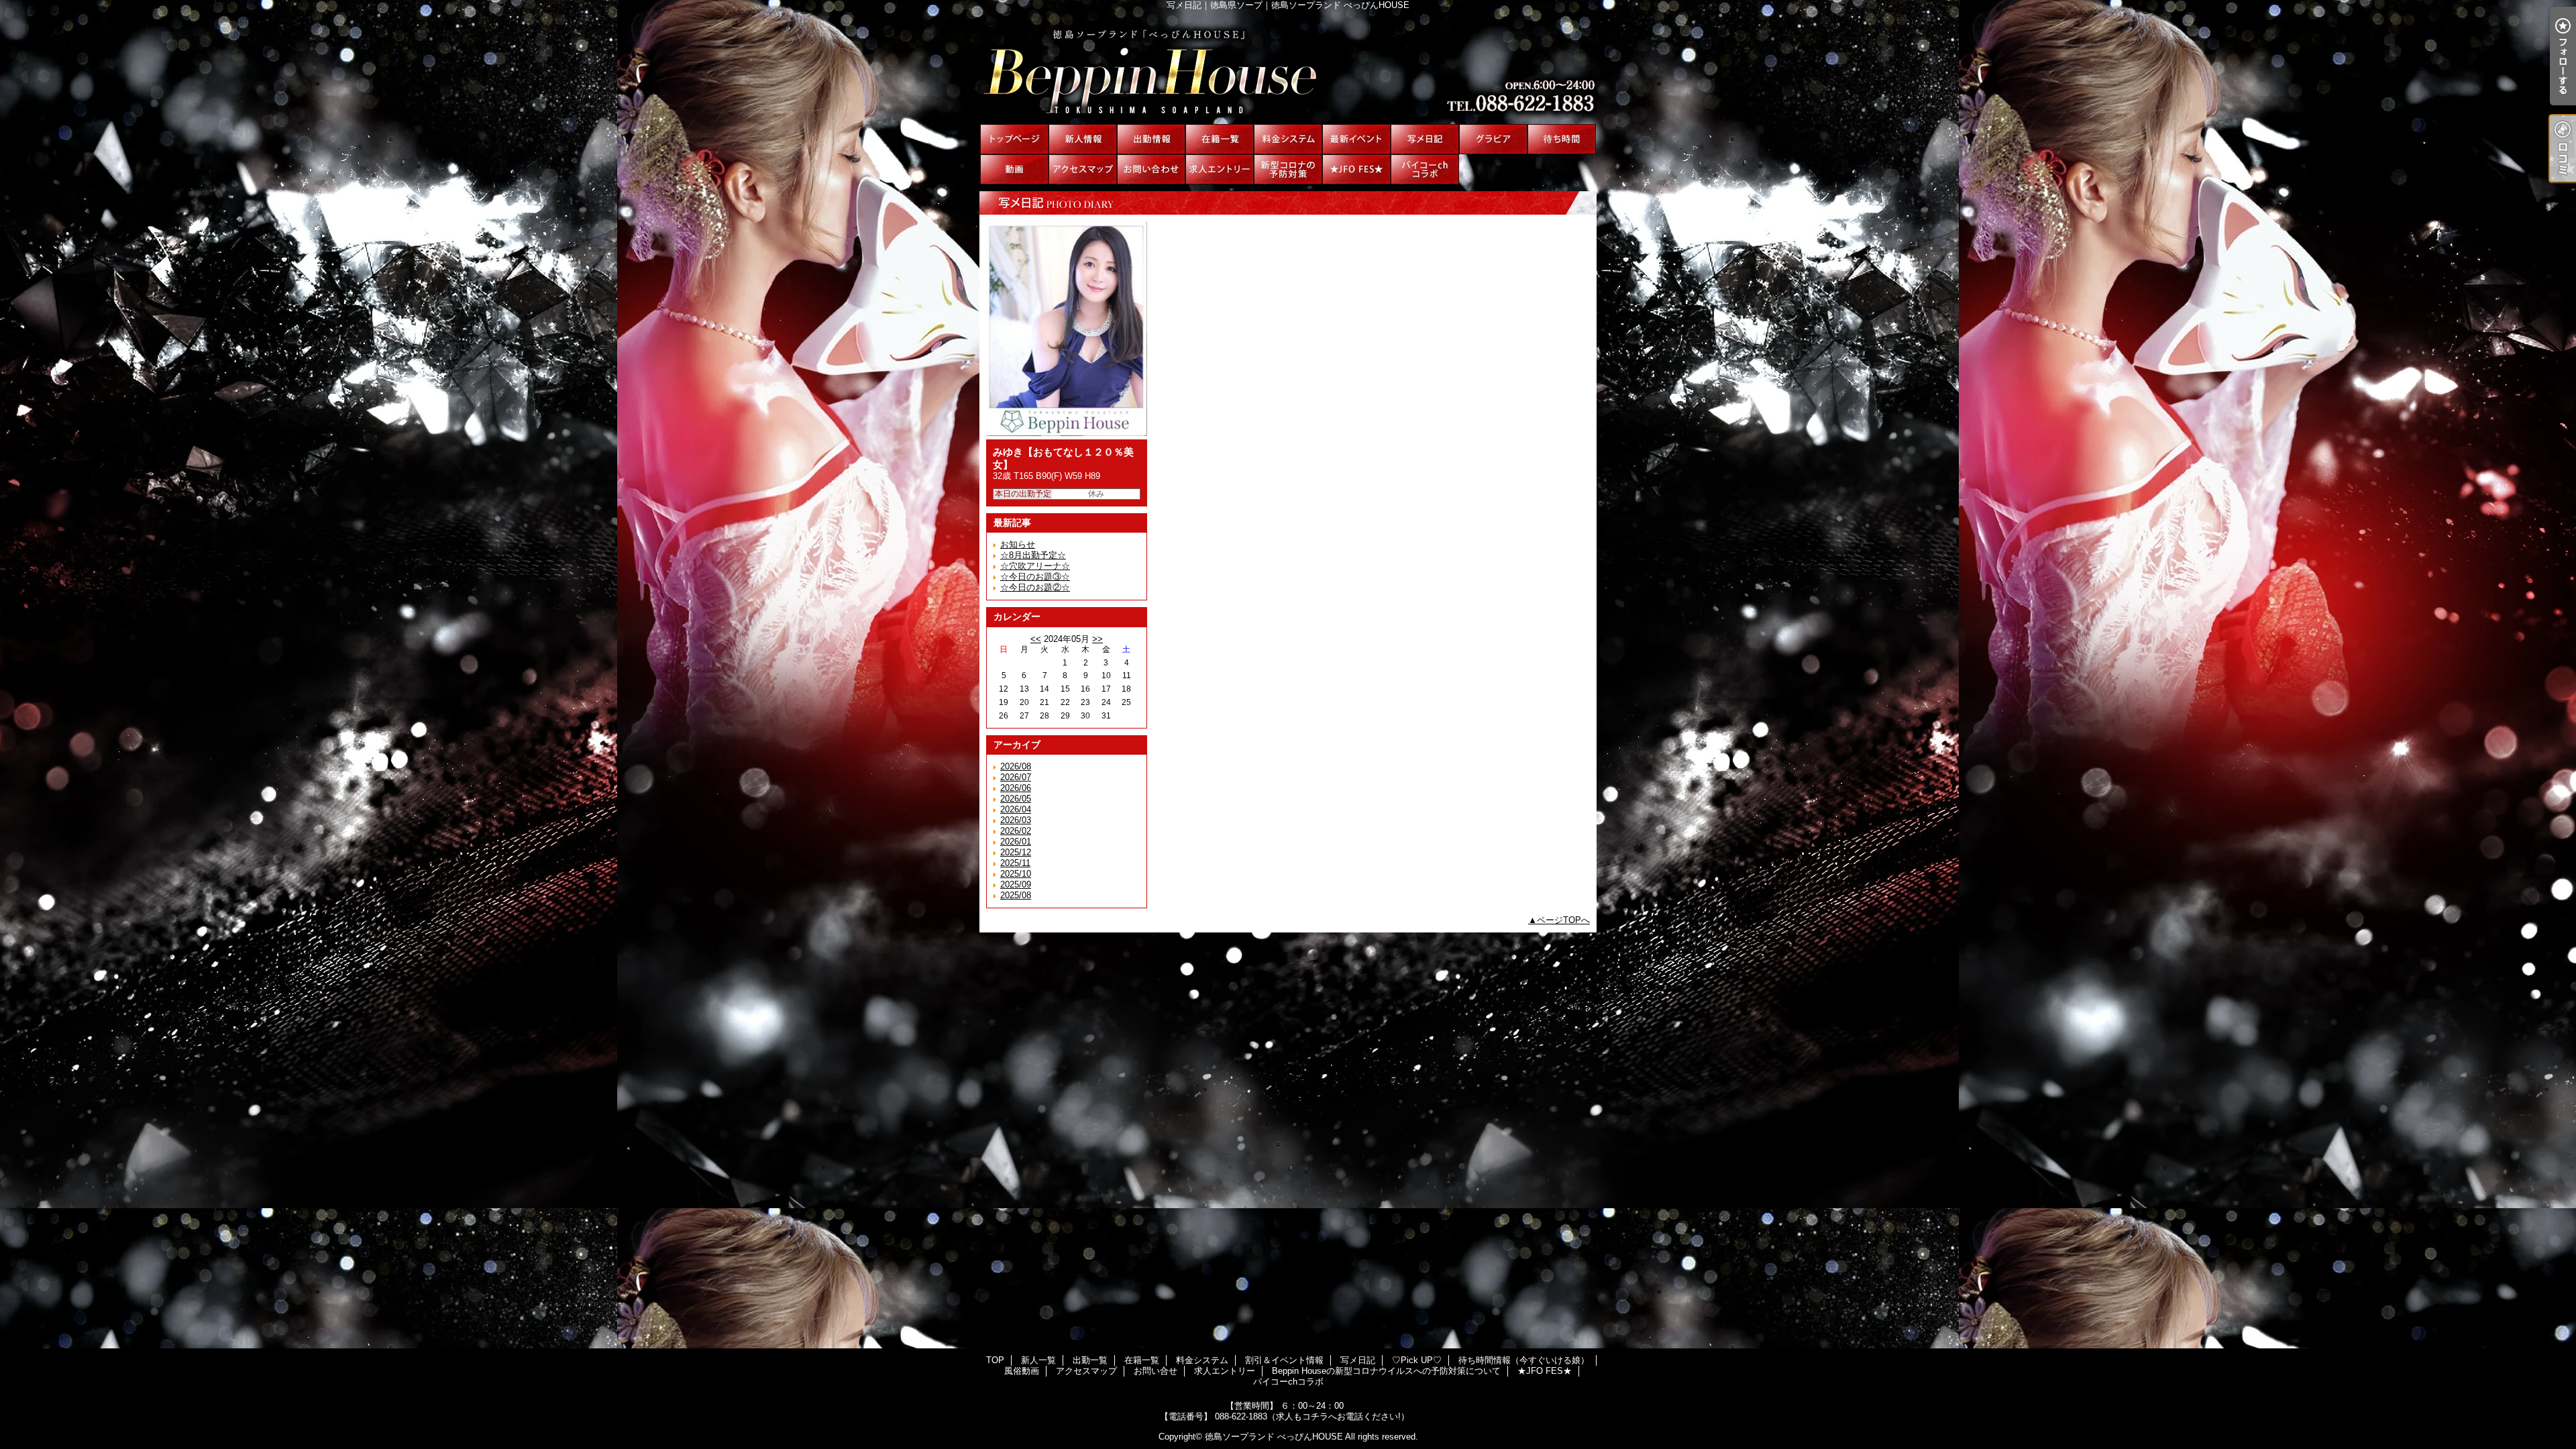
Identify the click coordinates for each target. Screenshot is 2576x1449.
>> (1097, 639)
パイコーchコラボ (1425, 169)
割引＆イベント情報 (1356, 139)
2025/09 (1016, 884)
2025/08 (1016, 895)
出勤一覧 (1151, 139)
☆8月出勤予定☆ (1033, 555)
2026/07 (1016, 777)
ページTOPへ (1563, 920)
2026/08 (1016, 766)
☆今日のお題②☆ (1035, 587)
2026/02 (1016, 831)
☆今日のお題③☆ (1035, 577)
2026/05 (1016, 799)
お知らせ (1018, 544)
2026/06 (1016, 788)
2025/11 (1015, 863)
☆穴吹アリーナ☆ (1035, 566)
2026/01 (1016, 842)
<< (1036, 639)
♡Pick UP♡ (1493, 139)
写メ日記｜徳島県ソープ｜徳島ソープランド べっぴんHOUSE (1288, 67)
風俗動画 (1014, 169)
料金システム (1288, 139)
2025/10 (1016, 874)
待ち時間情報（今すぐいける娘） (1562, 139)
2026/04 (1016, 809)
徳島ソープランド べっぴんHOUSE (1274, 1437)
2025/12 (1016, 852)
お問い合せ (1151, 169)
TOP (1014, 139)
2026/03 (1016, 820)
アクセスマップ (1083, 169)
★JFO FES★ (1356, 169)
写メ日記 (1425, 139)
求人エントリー (1220, 169)
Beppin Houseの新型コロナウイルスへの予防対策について (1288, 169)
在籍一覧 (1220, 139)
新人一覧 (1083, 139)
